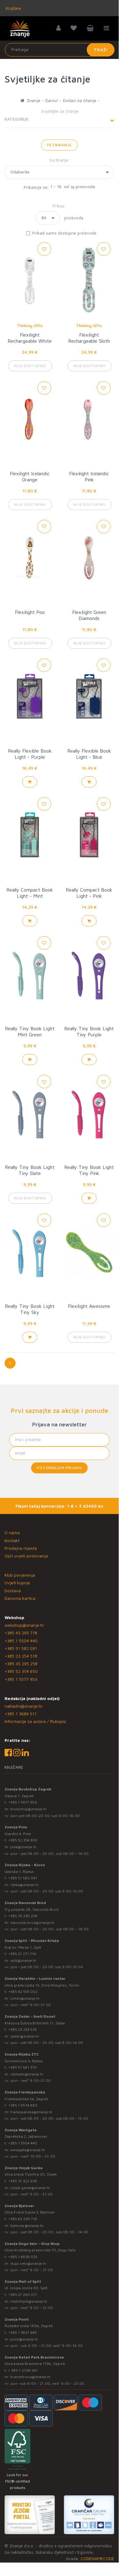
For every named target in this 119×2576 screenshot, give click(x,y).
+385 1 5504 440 (21, 1641)
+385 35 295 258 (21, 1664)
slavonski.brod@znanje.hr (33, 1923)
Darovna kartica (20, 1598)
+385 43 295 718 (21, 1633)
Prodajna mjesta (21, 1548)
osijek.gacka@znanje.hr (30, 2188)
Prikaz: (59, 206)
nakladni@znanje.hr (24, 1706)
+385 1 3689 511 (21, 1714)
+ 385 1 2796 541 (23, 2370)
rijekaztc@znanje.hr (27, 2074)
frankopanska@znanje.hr (32, 2112)
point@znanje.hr (24, 2339)
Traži (101, 50)
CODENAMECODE (97, 2558)
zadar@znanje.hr (25, 2036)
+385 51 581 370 (23, 2067)
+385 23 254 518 (21, 1656)
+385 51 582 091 (21, 1648)
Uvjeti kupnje (17, 1583)
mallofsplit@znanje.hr (29, 2301)
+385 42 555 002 (23, 1992)
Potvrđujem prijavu (59, 1468)
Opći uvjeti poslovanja (26, 1556)
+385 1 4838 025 (23, 2257)
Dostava (13, 1591)
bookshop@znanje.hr (29, 1809)
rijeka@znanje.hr (25, 1885)
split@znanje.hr (23, 1960)
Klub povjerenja (20, 1575)
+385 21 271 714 (22, 1954)
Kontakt (12, 1540)
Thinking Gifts (30, 326)
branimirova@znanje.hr (31, 2377)
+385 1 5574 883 (23, 2105)
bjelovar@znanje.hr (27, 2226)
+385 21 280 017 (23, 2295)
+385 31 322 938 (23, 2181)
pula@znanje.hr (24, 1847)
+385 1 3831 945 (23, 2332)
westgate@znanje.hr (28, 2150)
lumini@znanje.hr (25, 1998)
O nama (12, 1532)
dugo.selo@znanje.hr (28, 2263)
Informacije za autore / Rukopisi (35, 1721)
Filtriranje (59, 145)
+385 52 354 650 (21, 1671)
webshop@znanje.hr (24, 1625)
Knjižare (13, 8)
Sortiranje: (60, 160)
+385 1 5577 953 (21, 1679)
